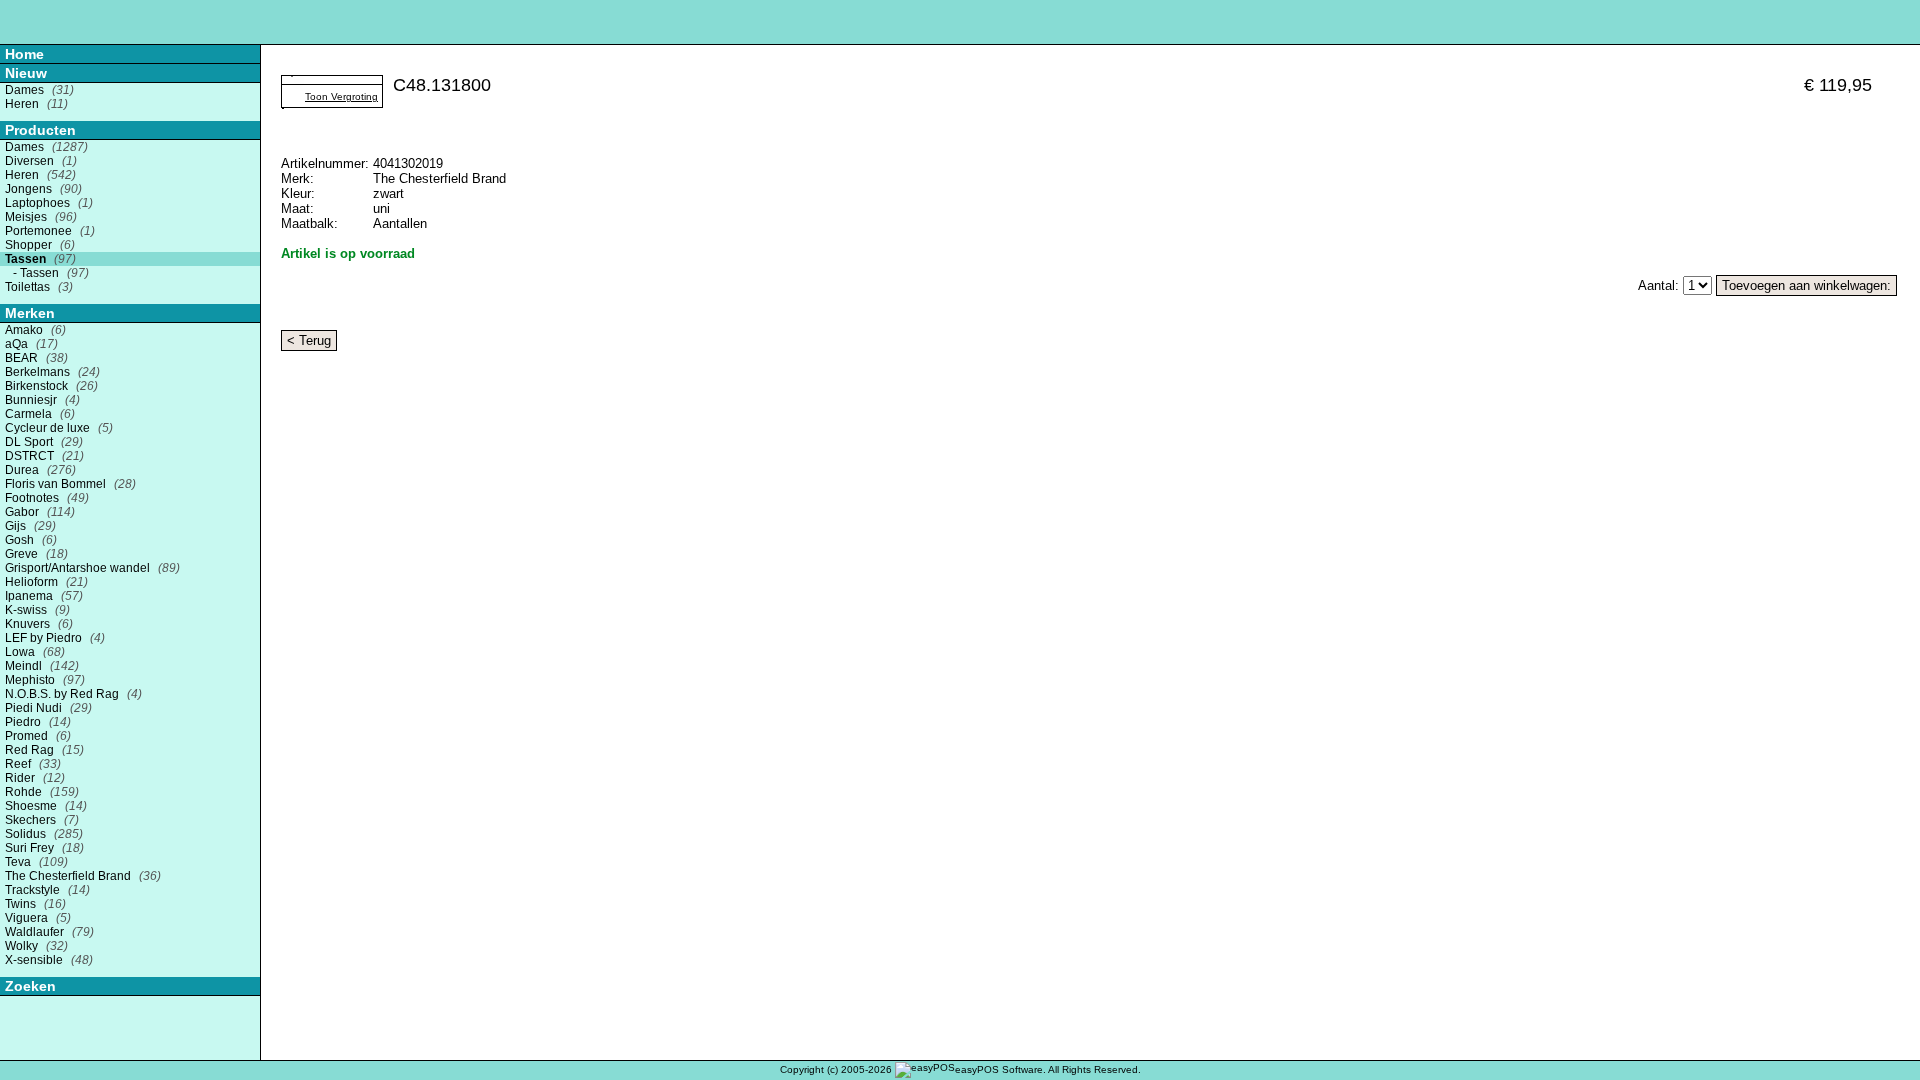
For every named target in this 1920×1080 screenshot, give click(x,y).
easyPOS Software (999, 1069)
